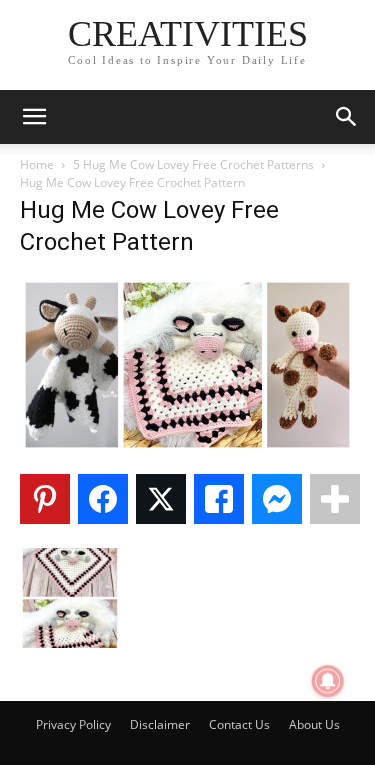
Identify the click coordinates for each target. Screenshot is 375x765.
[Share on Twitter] (161, 499)
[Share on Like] (219, 499)
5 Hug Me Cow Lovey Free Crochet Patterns (193, 164)
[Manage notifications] (328, 681)
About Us (314, 724)
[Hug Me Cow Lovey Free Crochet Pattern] (187, 447)
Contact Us (239, 724)
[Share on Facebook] (103, 499)
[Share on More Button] (335, 499)
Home (37, 164)
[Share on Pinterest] (45, 499)
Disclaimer (160, 724)
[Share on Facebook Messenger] (277, 499)
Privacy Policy (73, 724)
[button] (34, 117)
